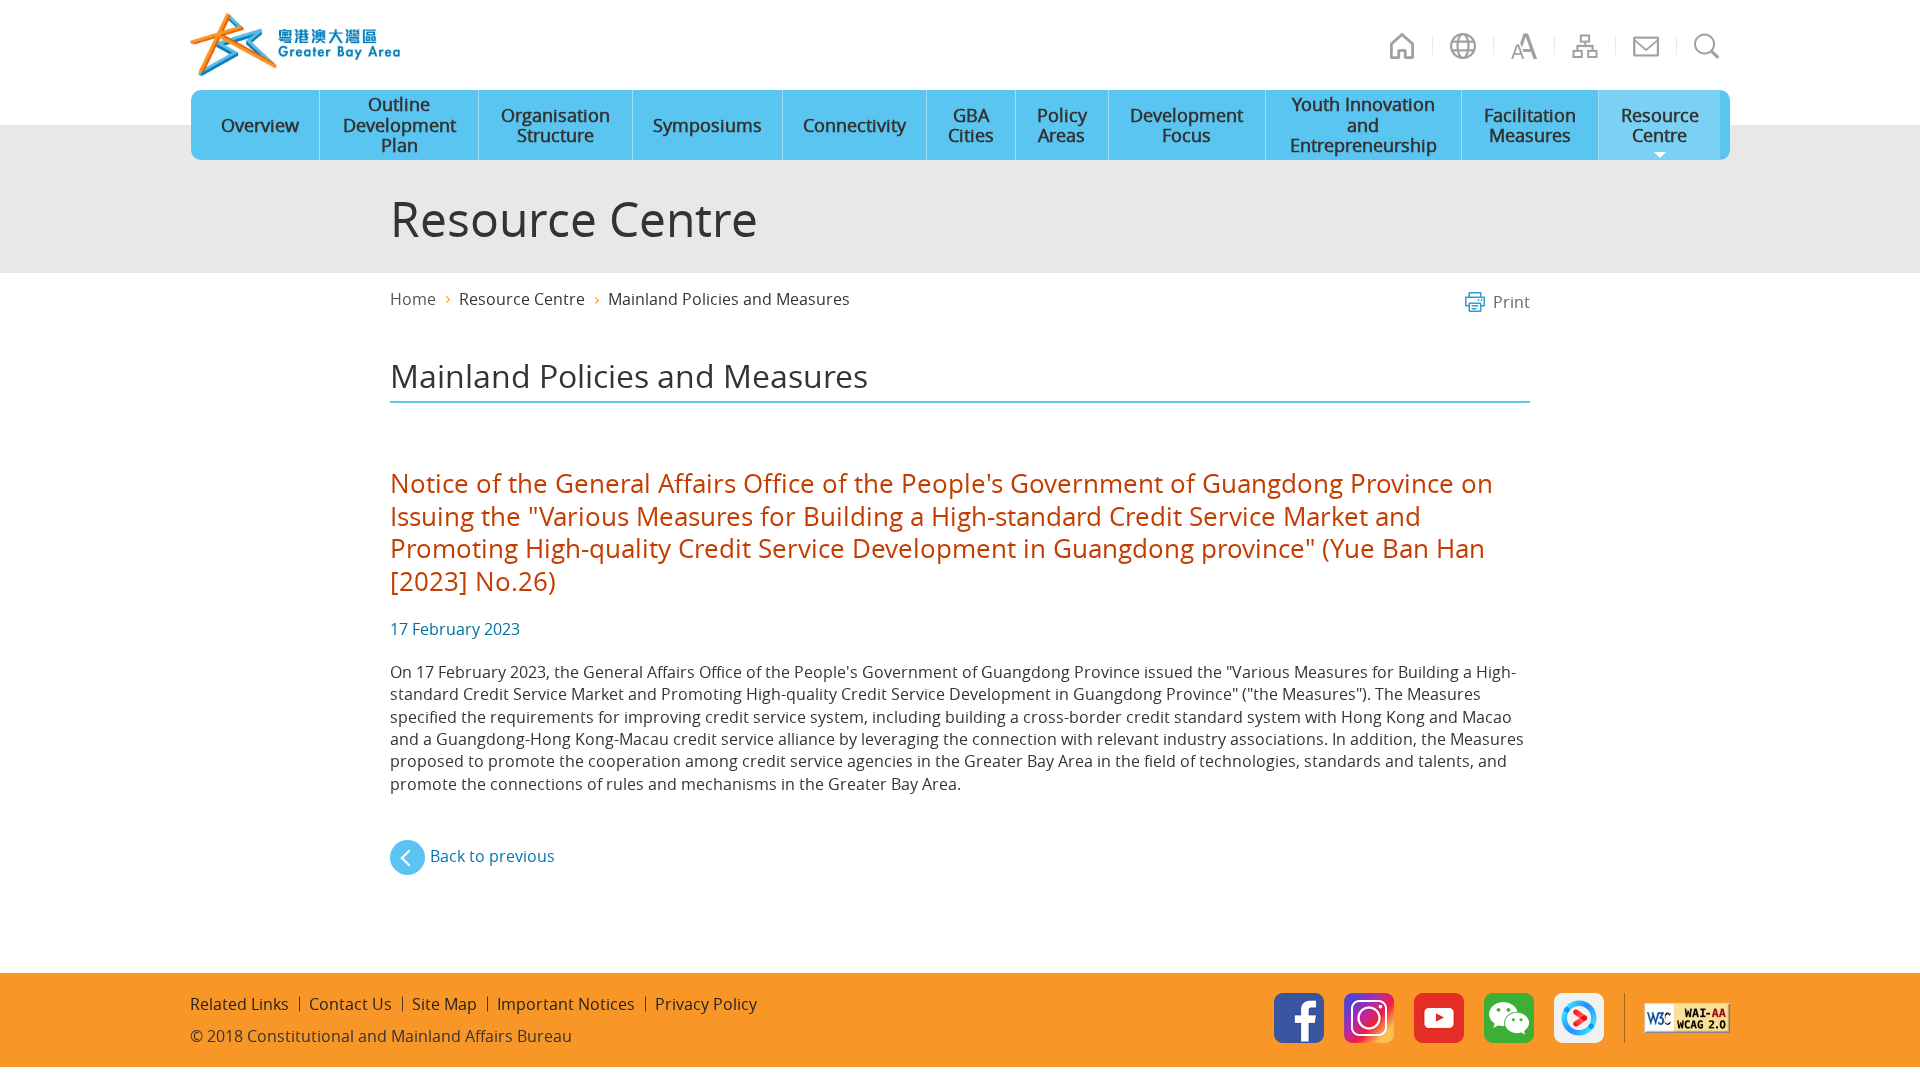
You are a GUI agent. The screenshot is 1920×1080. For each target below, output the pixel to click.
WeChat (1509, 1018)
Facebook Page (1299, 1018)
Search (1707, 46)
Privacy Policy (706, 1004)
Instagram (1369, 1018)
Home (1402, 46)
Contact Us (1646, 46)
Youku (1579, 1018)
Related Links (239, 1004)
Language (1463, 46)
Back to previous (492, 856)
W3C (1687, 1018)
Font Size (1524, 46)
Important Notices (566, 1004)
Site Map (1585, 46)
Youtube (1439, 1018)
